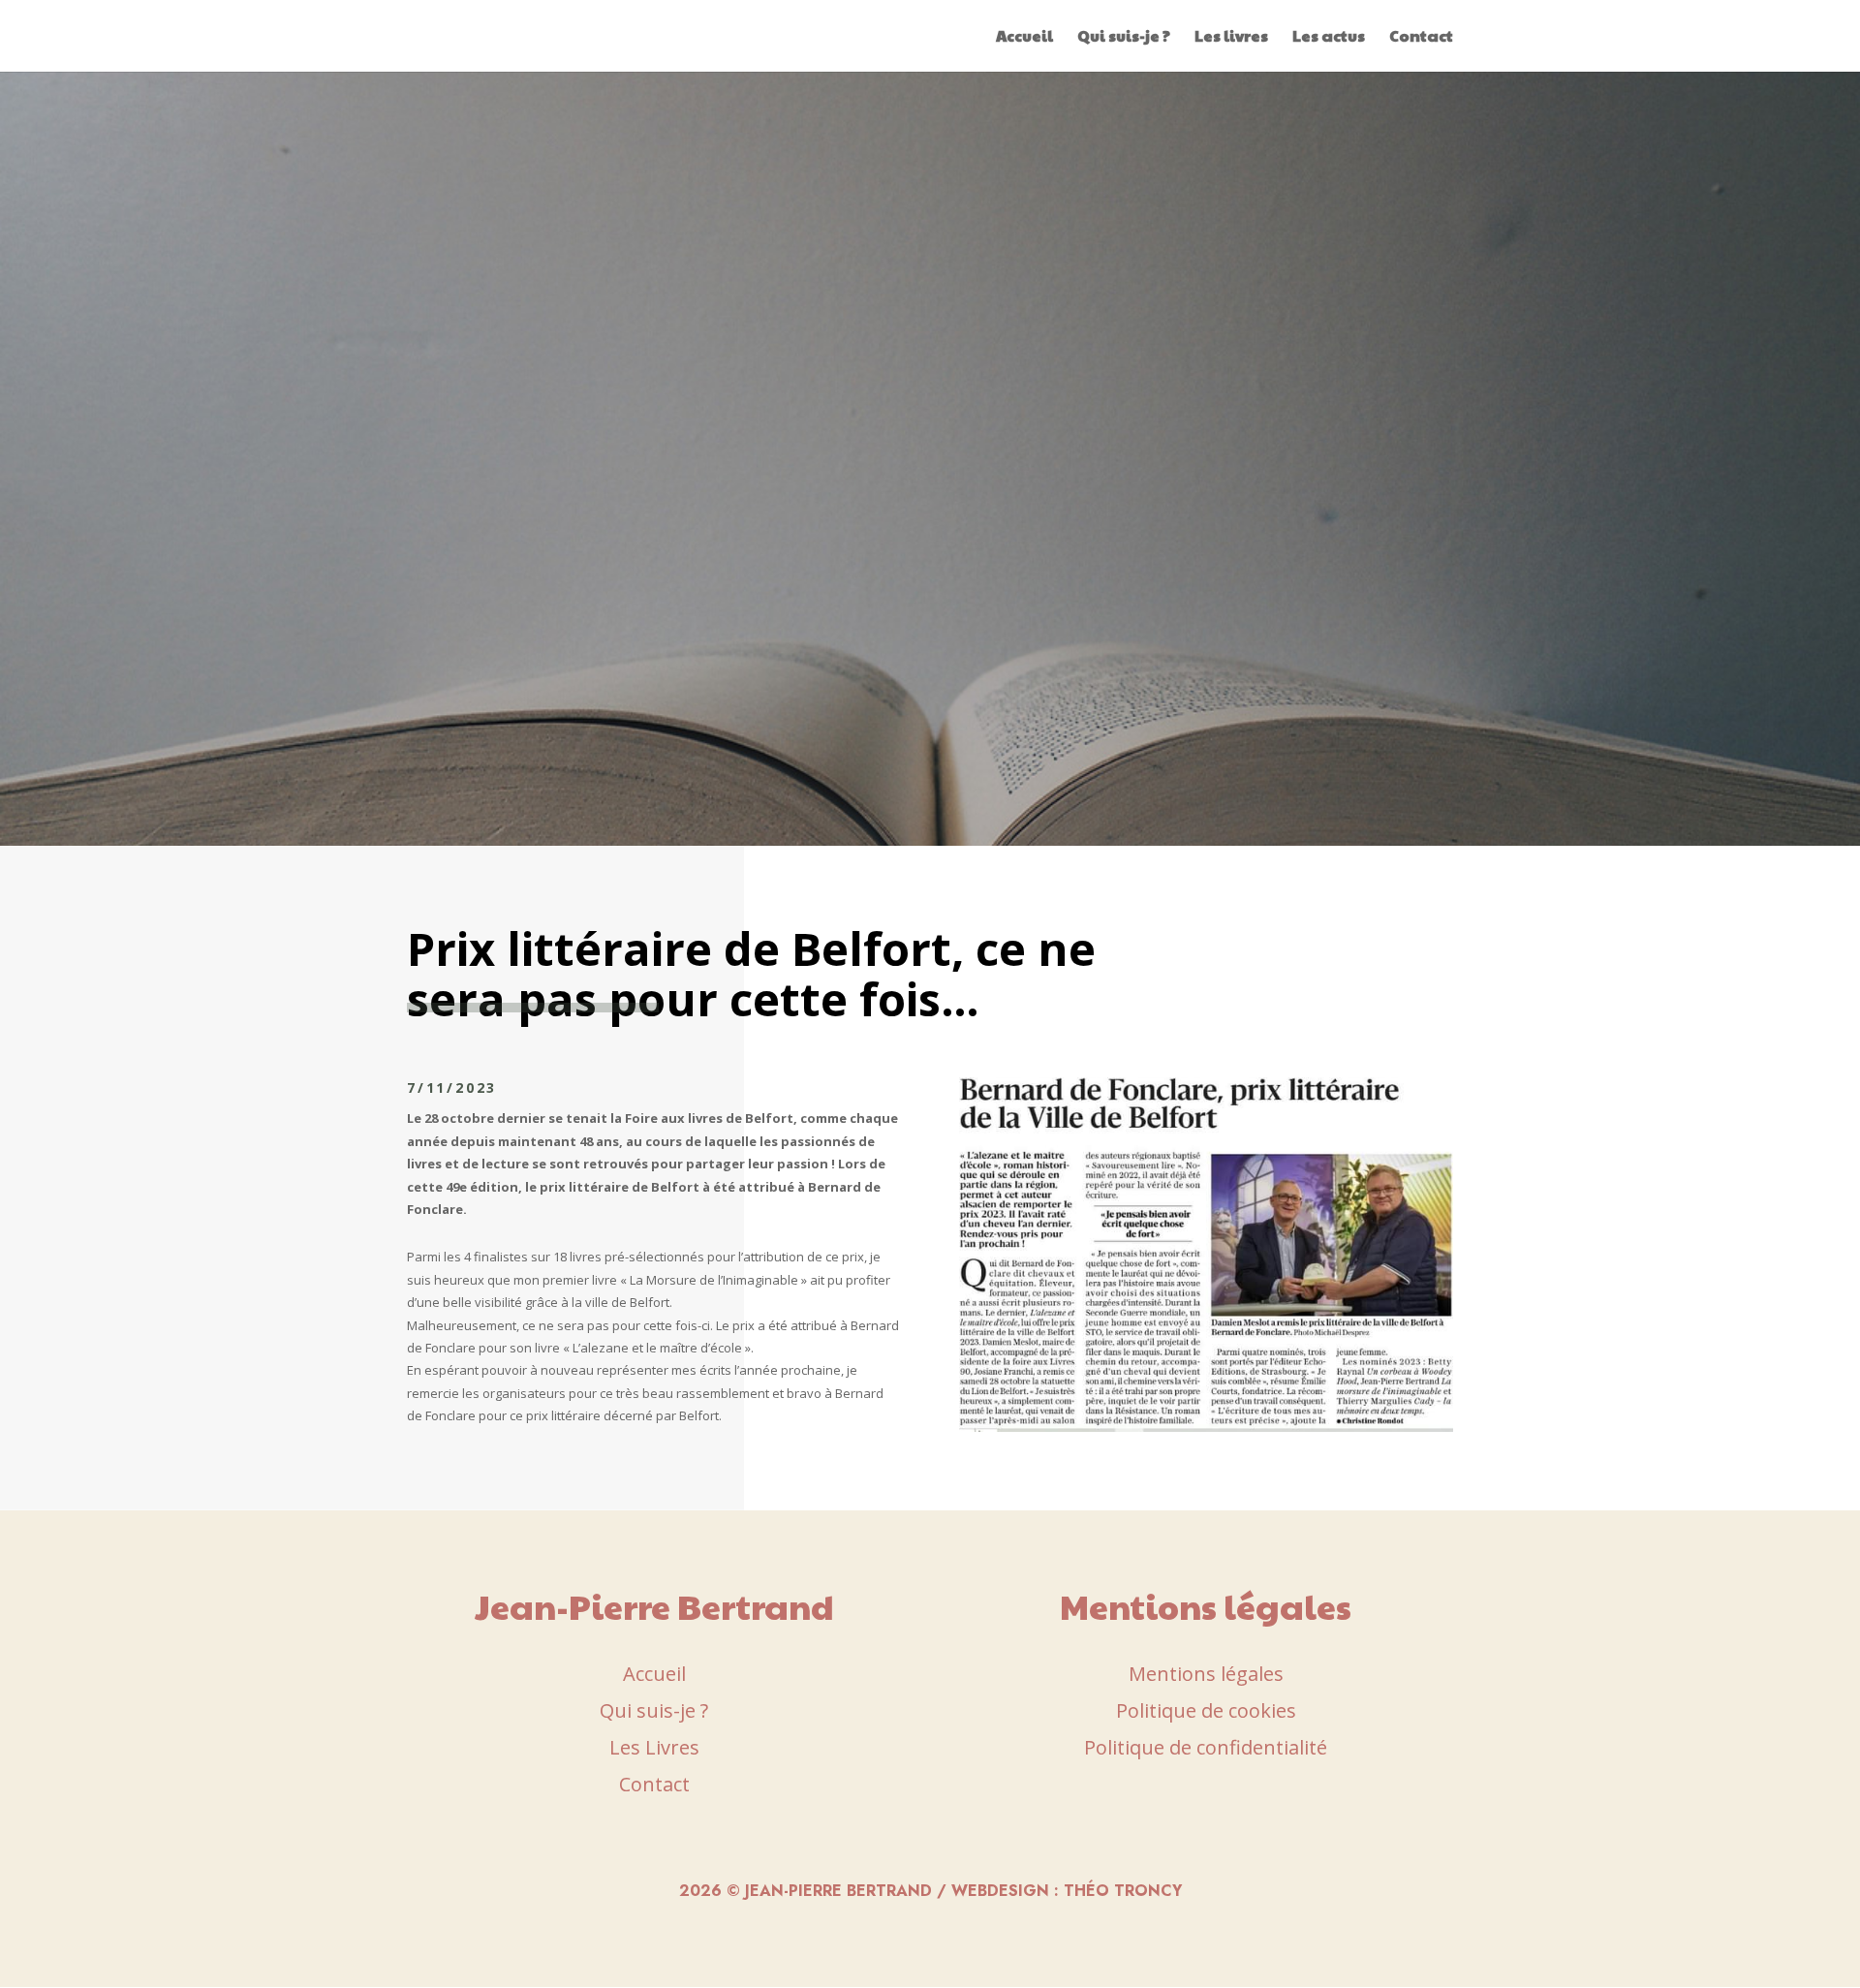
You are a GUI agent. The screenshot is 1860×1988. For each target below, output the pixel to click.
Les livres (1231, 38)
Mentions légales (1206, 1674)
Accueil (1024, 38)
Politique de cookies (1206, 1710)
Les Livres (654, 1747)
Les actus (1329, 38)
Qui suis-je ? (1124, 38)
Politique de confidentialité (1206, 1747)
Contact (1421, 38)
